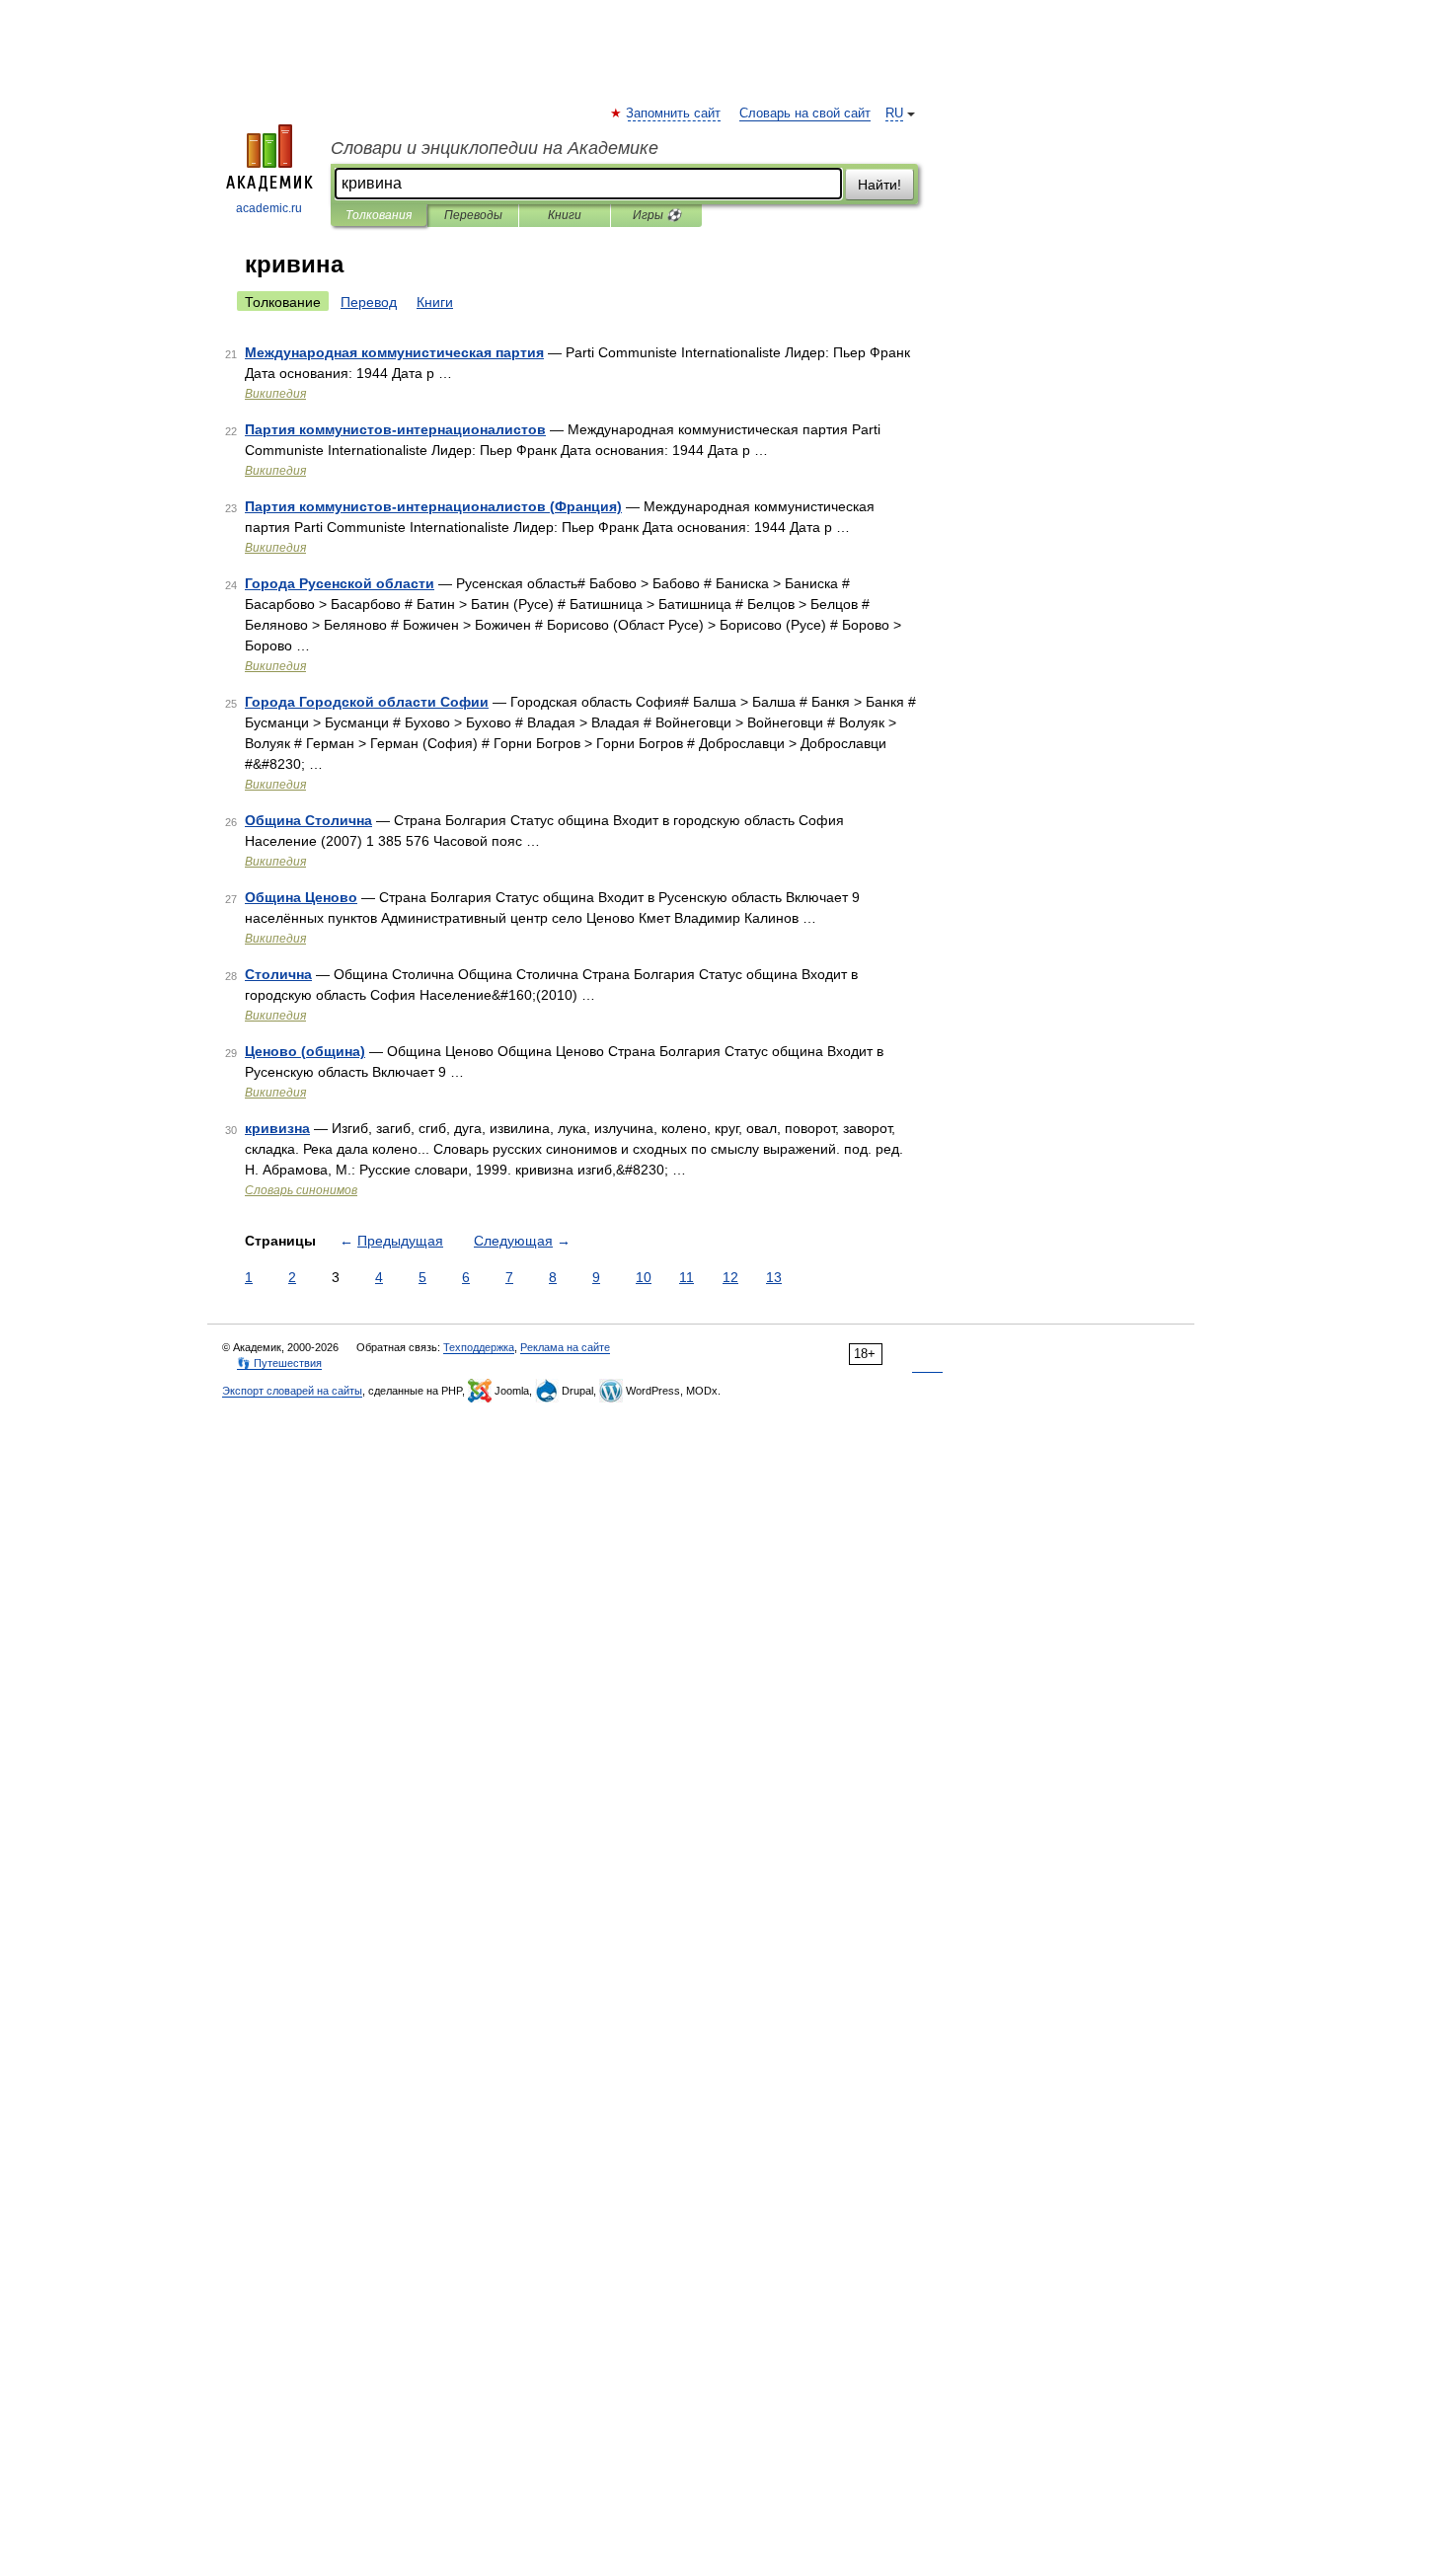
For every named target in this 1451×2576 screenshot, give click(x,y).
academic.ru (269, 208)
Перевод (369, 302)
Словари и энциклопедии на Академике (495, 148)
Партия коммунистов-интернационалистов (395, 429)
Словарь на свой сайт (805, 114)
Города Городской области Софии (367, 702)
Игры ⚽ (657, 215)
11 (687, 1277)
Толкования (379, 215)
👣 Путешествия (279, 1363)
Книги (565, 215)
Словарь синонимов (301, 1190)
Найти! (879, 185)
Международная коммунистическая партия (394, 352)
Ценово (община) (305, 1051)
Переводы (473, 215)
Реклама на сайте (565, 1347)
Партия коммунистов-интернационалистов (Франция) (433, 506)
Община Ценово (301, 897)
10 (644, 1277)
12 (730, 1277)
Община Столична (308, 820)
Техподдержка (479, 1347)
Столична (278, 974)
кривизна (277, 1128)
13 (774, 1277)
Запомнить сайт (674, 114)
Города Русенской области (340, 583)
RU (894, 114)
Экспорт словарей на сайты (292, 1391)
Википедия (275, 394)
